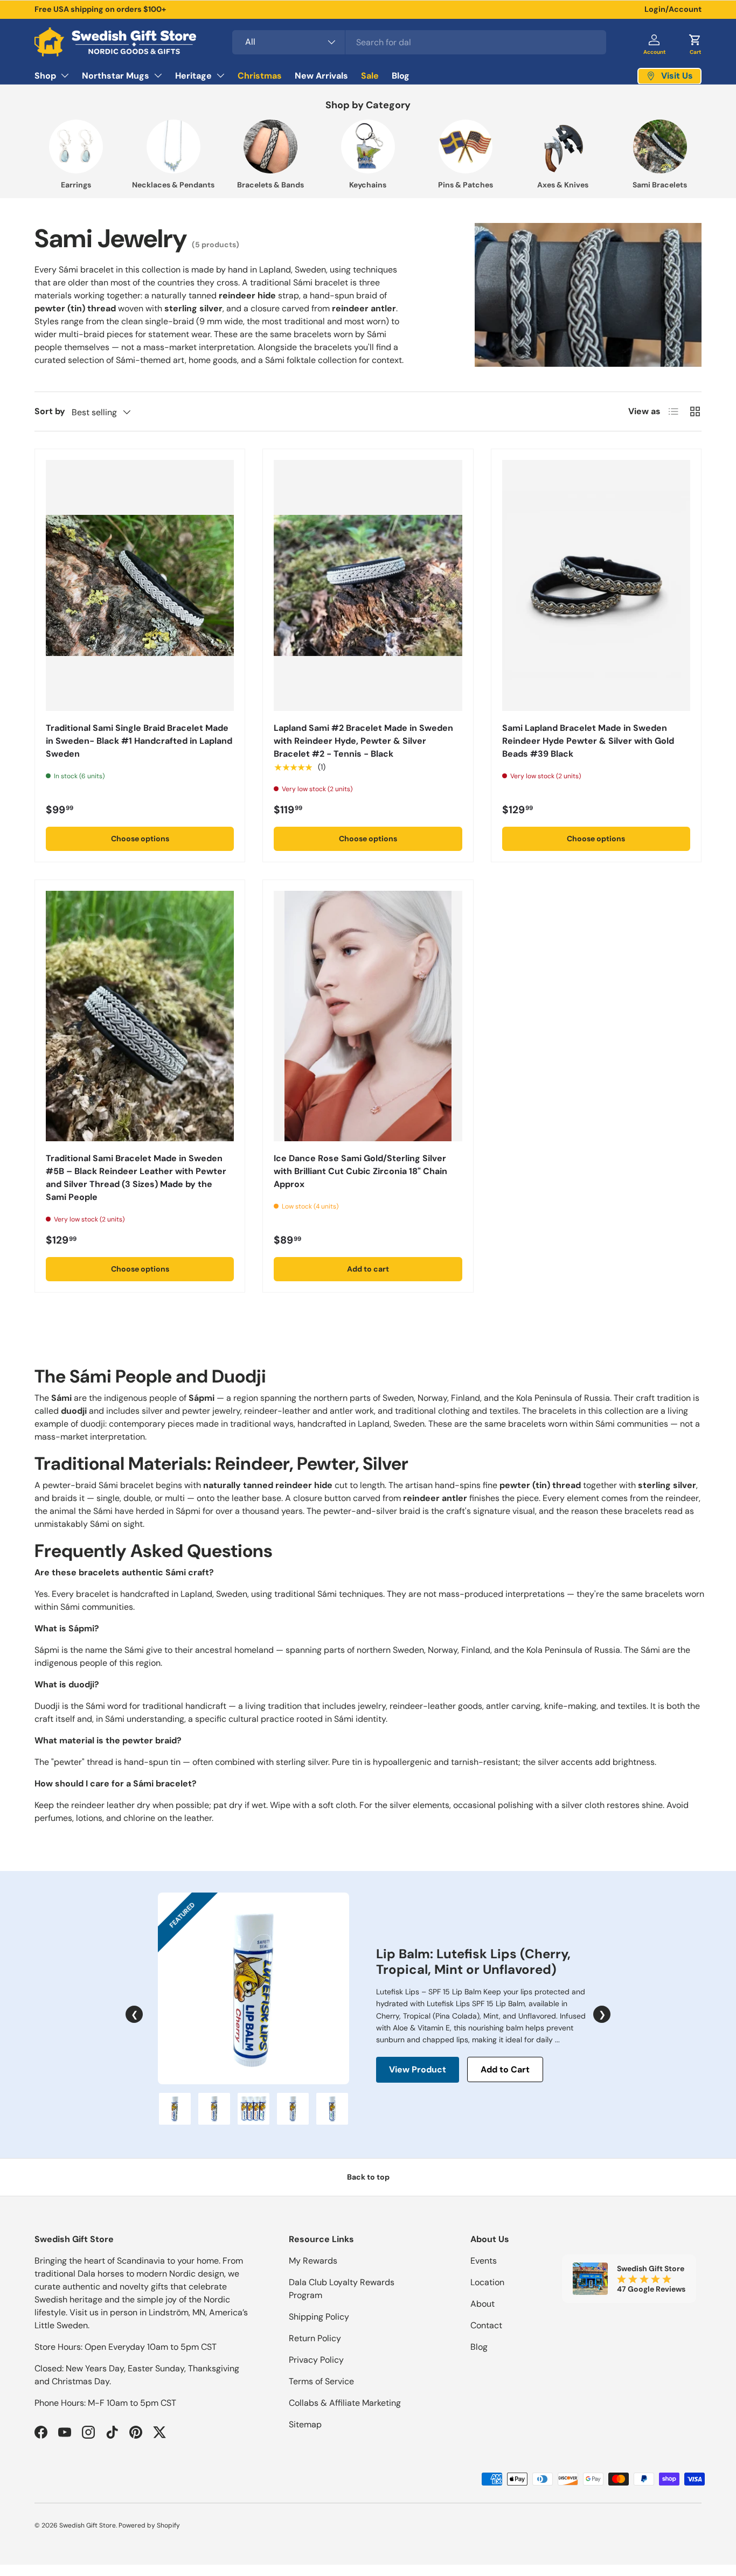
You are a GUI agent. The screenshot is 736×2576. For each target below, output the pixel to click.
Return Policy (315, 2338)
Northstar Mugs (116, 76)
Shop (45, 76)
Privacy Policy (316, 2360)
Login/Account (673, 9)
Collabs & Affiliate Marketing (345, 2403)
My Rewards (313, 2261)
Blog (401, 76)
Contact (486, 2325)
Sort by (50, 411)
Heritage (193, 76)
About (482, 2304)
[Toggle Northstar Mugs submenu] (158, 75)
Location (487, 2282)
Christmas (260, 76)
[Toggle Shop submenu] (65, 75)
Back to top (368, 2177)
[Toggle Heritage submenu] (220, 75)
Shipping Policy (319, 2317)
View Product (418, 2069)
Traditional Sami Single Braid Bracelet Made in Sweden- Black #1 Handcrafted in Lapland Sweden (139, 741)
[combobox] (419, 42)
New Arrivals (321, 76)
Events (484, 2261)
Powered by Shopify (149, 2525)
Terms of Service (321, 2381)
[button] (695, 42)
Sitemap (305, 2424)
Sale (370, 76)
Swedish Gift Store (88, 2525)
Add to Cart (505, 2069)
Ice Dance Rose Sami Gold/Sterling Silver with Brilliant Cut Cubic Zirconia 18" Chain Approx (360, 1171)
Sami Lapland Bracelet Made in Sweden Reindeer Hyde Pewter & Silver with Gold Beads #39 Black (588, 741)
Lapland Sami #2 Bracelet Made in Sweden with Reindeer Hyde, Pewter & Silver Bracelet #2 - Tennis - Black (363, 741)
